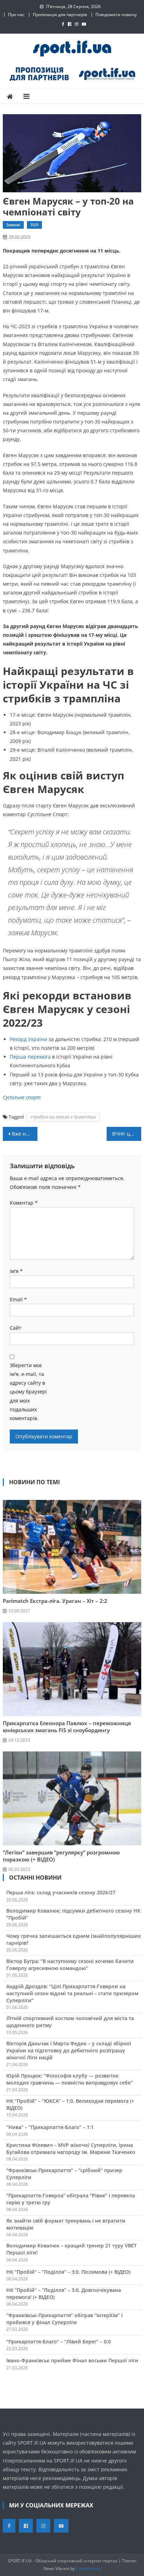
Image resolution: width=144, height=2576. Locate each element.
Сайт (16, 1328)
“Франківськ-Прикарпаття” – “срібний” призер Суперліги (64, 2174)
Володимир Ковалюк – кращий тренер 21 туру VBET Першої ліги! (71, 2249)
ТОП (34, 225)
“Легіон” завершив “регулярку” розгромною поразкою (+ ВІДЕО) (61, 1856)
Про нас (16, 15)
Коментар (24, 1203)
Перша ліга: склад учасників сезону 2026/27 (61, 1892)
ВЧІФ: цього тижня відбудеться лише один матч (127, 1134)
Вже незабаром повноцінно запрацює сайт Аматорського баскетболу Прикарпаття (25, 1134)
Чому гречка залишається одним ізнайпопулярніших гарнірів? (74, 1939)
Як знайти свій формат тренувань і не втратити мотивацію (66, 2224)
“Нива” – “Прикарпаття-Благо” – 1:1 (50, 2127)
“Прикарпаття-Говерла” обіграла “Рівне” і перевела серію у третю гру (71, 2199)
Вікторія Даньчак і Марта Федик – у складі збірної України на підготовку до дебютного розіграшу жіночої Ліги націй (69, 2050)
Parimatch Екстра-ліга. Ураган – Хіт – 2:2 (55, 1601)
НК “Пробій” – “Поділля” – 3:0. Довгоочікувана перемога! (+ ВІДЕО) (64, 2293)
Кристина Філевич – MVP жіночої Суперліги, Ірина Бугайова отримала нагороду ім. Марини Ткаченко (71, 2148)
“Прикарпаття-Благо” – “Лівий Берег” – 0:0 (59, 2341)
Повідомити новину (116, 15)
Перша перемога (30, 1057)
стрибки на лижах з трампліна (63, 1117)
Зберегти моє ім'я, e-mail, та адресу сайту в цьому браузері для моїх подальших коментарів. (28, 1392)
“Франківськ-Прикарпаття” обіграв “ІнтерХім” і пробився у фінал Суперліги (64, 2319)
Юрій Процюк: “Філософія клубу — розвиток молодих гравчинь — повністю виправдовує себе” (70, 2079)
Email (18, 1299)
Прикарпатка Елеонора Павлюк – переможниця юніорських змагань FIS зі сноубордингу (67, 1727)
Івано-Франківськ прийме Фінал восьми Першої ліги (72, 2360)
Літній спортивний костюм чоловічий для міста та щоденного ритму (70, 2022)
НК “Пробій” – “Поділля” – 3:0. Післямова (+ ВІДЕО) (68, 2272)
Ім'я (16, 1271)
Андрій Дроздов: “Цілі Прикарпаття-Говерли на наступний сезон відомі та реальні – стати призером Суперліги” (72, 1993)
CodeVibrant (88, 2568)
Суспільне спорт (22, 1097)
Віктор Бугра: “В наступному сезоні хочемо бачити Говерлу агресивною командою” (70, 1965)
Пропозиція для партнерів (60, 15)
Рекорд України (28, 1039)
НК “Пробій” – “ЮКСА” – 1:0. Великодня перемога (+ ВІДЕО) (70, 2104)
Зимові (13, 225)
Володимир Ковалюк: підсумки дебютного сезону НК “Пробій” (73, 1914)
